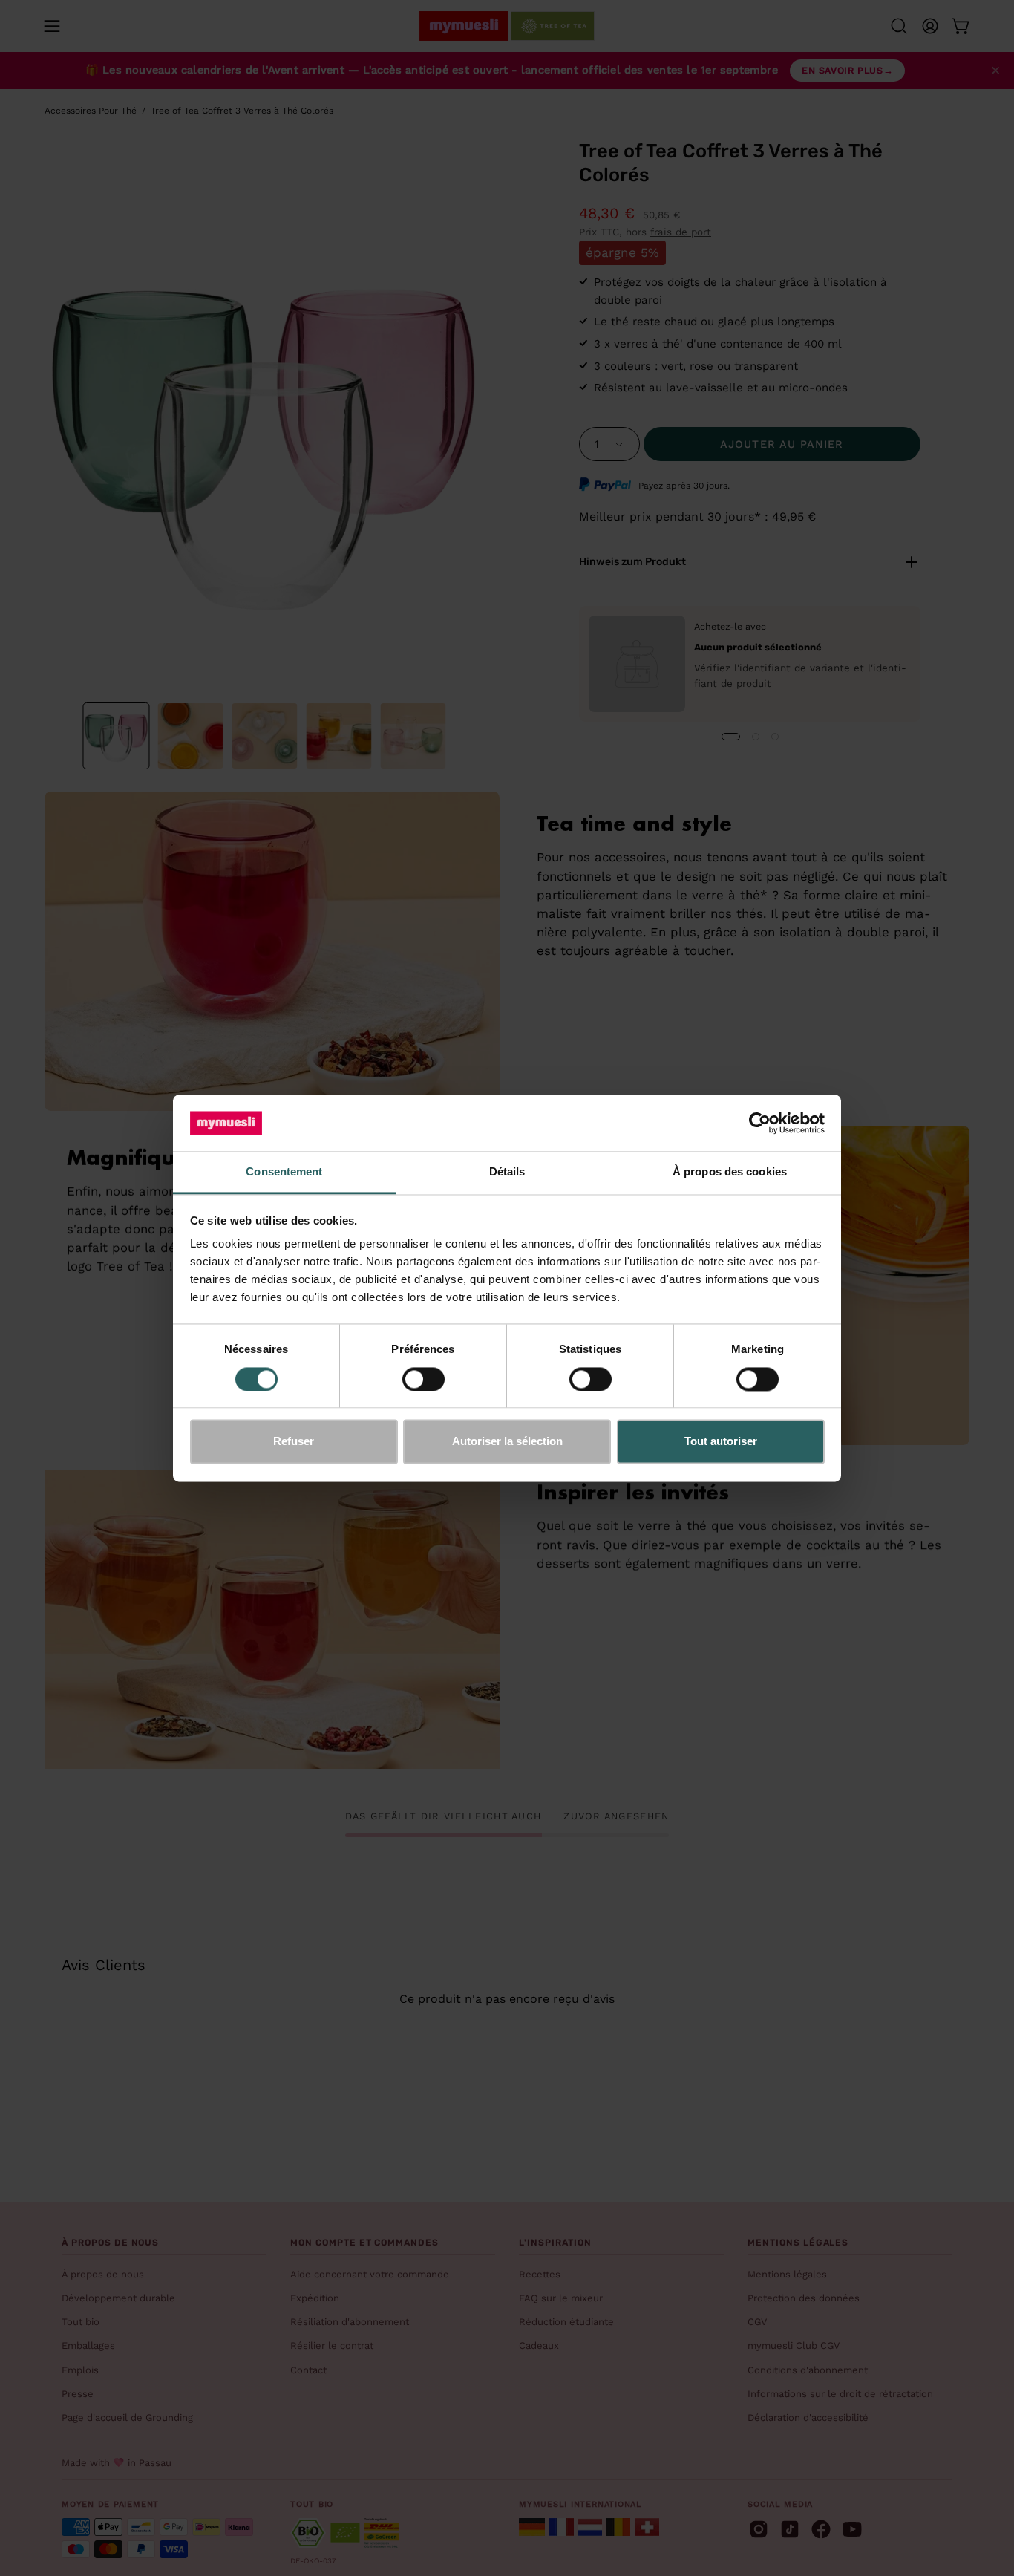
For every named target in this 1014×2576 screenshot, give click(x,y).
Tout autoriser (721, 1442)
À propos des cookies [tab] (730, 1172)
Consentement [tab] (284, 1172)
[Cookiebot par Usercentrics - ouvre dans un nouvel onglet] (760, 1123)
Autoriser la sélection (507, 1442)
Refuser (294, 1442)
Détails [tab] (507, 1172)
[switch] (423, 1379)
